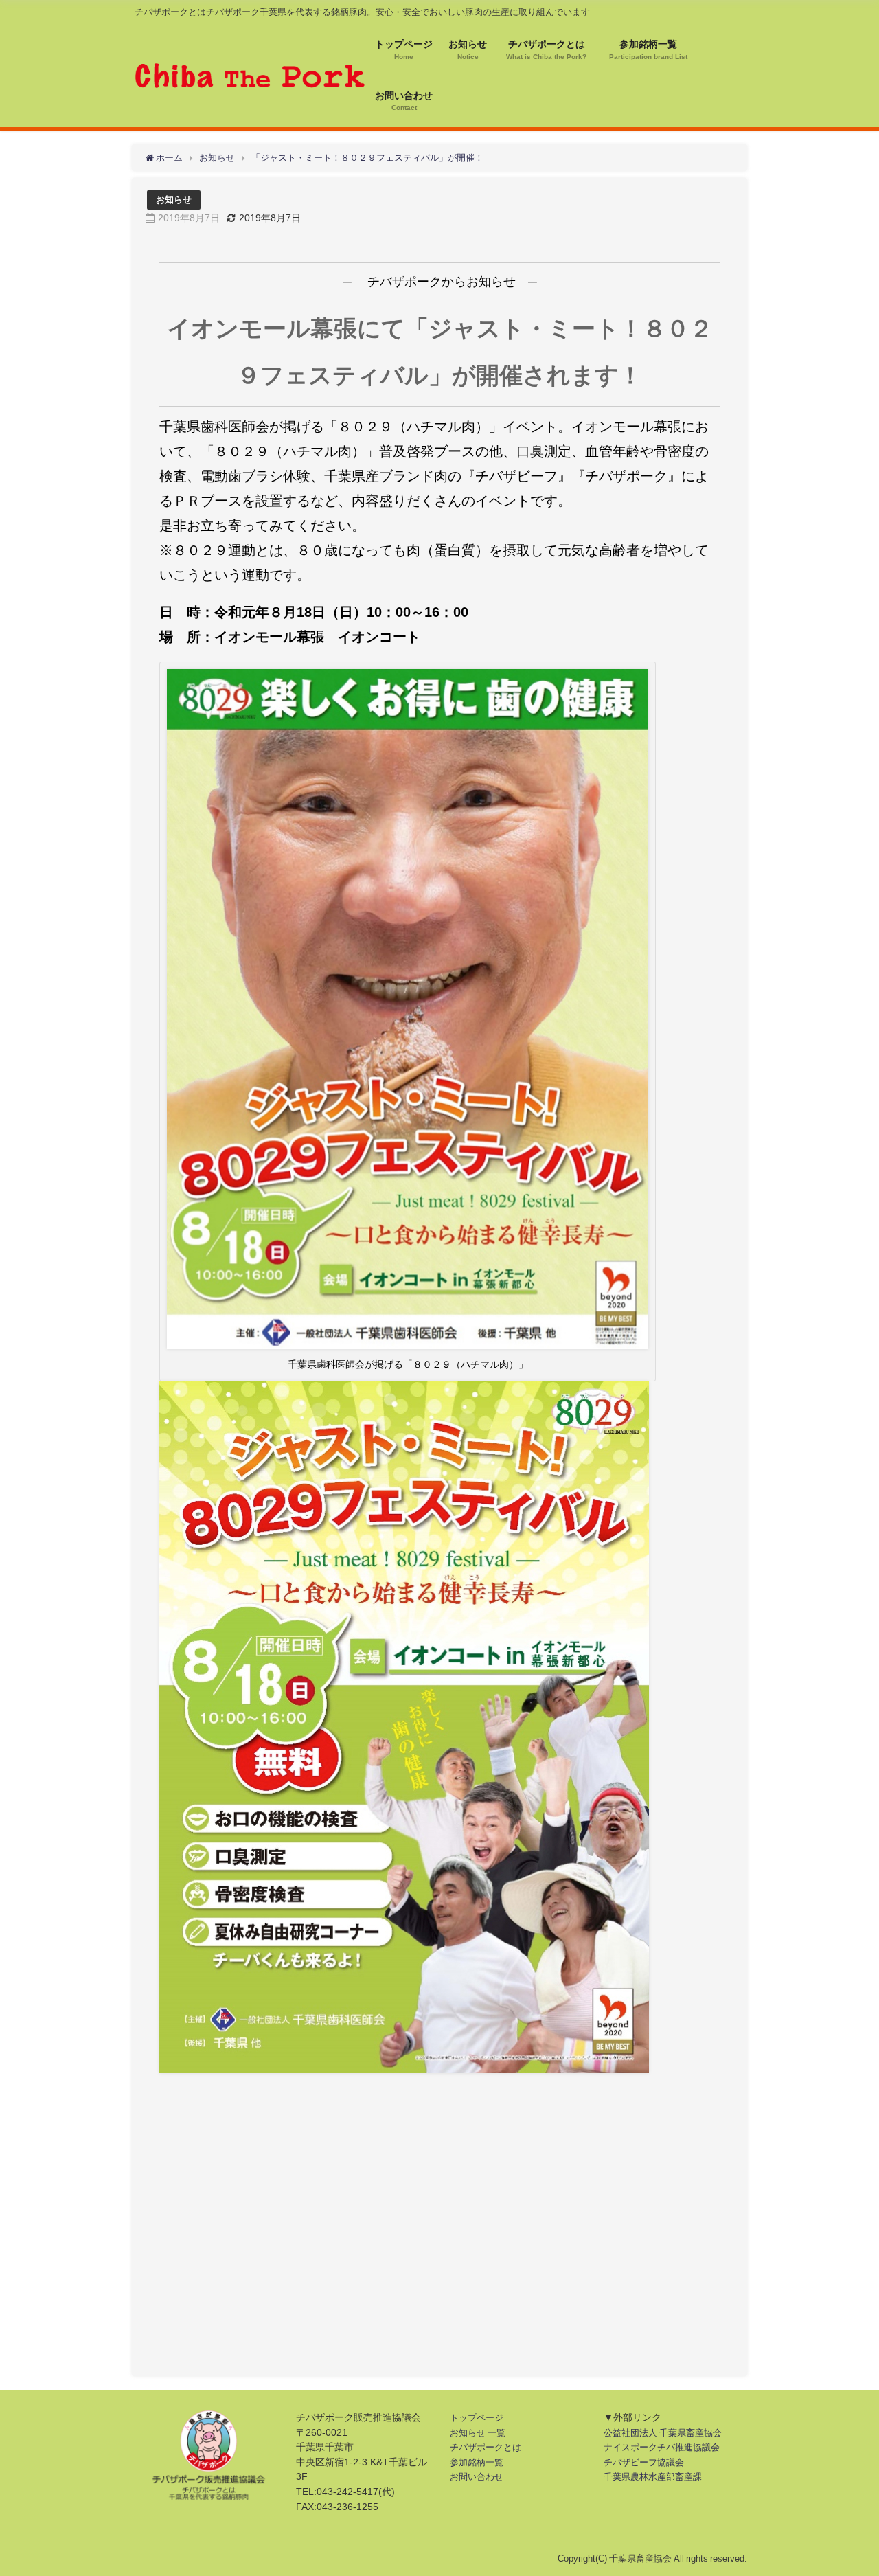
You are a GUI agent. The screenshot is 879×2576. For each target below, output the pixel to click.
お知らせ (174, 200)
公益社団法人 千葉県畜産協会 (663, 2433)
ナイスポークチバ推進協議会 (662, 2447)
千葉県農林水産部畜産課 (653, 2477)
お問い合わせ (477, 2477)
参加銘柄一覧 (477, 2462)
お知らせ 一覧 (478, 2433)
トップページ (477, 2418)
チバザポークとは (486, 2447)
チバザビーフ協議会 (644, 2462)
